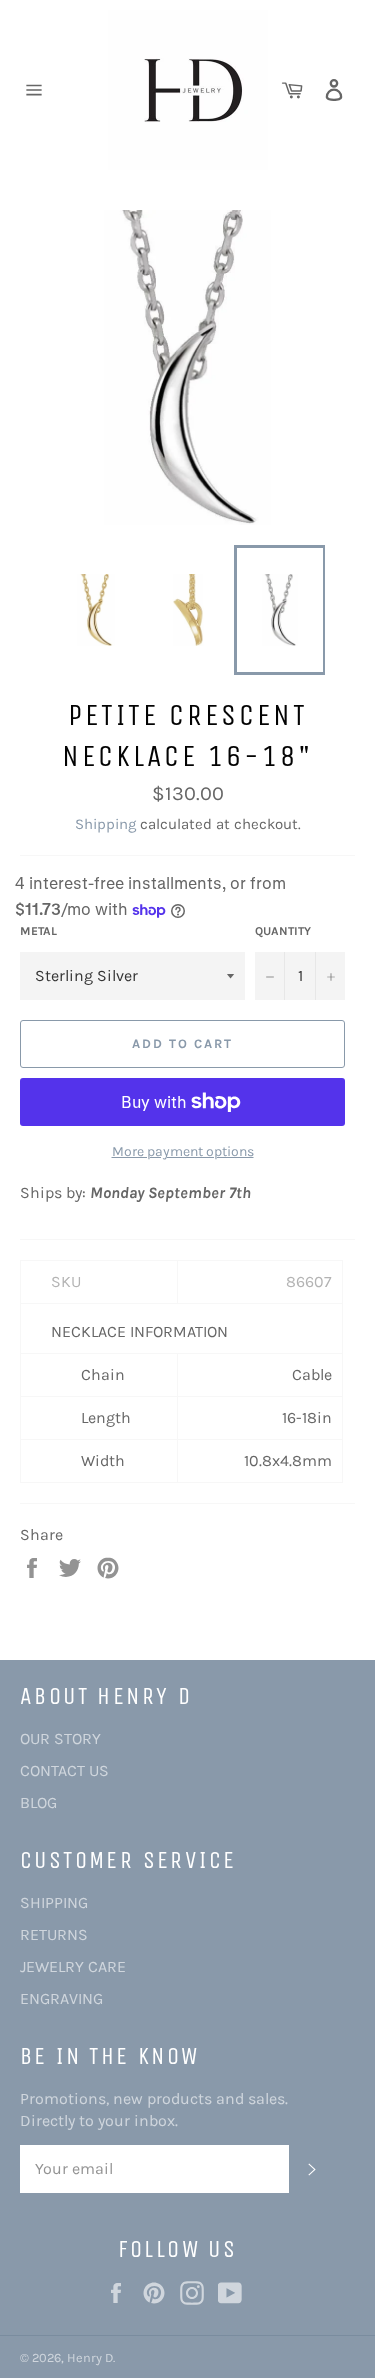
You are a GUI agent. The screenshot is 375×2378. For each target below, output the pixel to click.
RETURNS (54, 1934)
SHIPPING (54, 1902)
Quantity (283, 931)
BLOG (38, 1802)
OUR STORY (60, 1738)
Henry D (90, 2357)
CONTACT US (64, 1770)
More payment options (183, 1151)
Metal (38, 931)
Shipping (105, 824)
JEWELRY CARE (73, 1966)
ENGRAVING (61, 1998)
